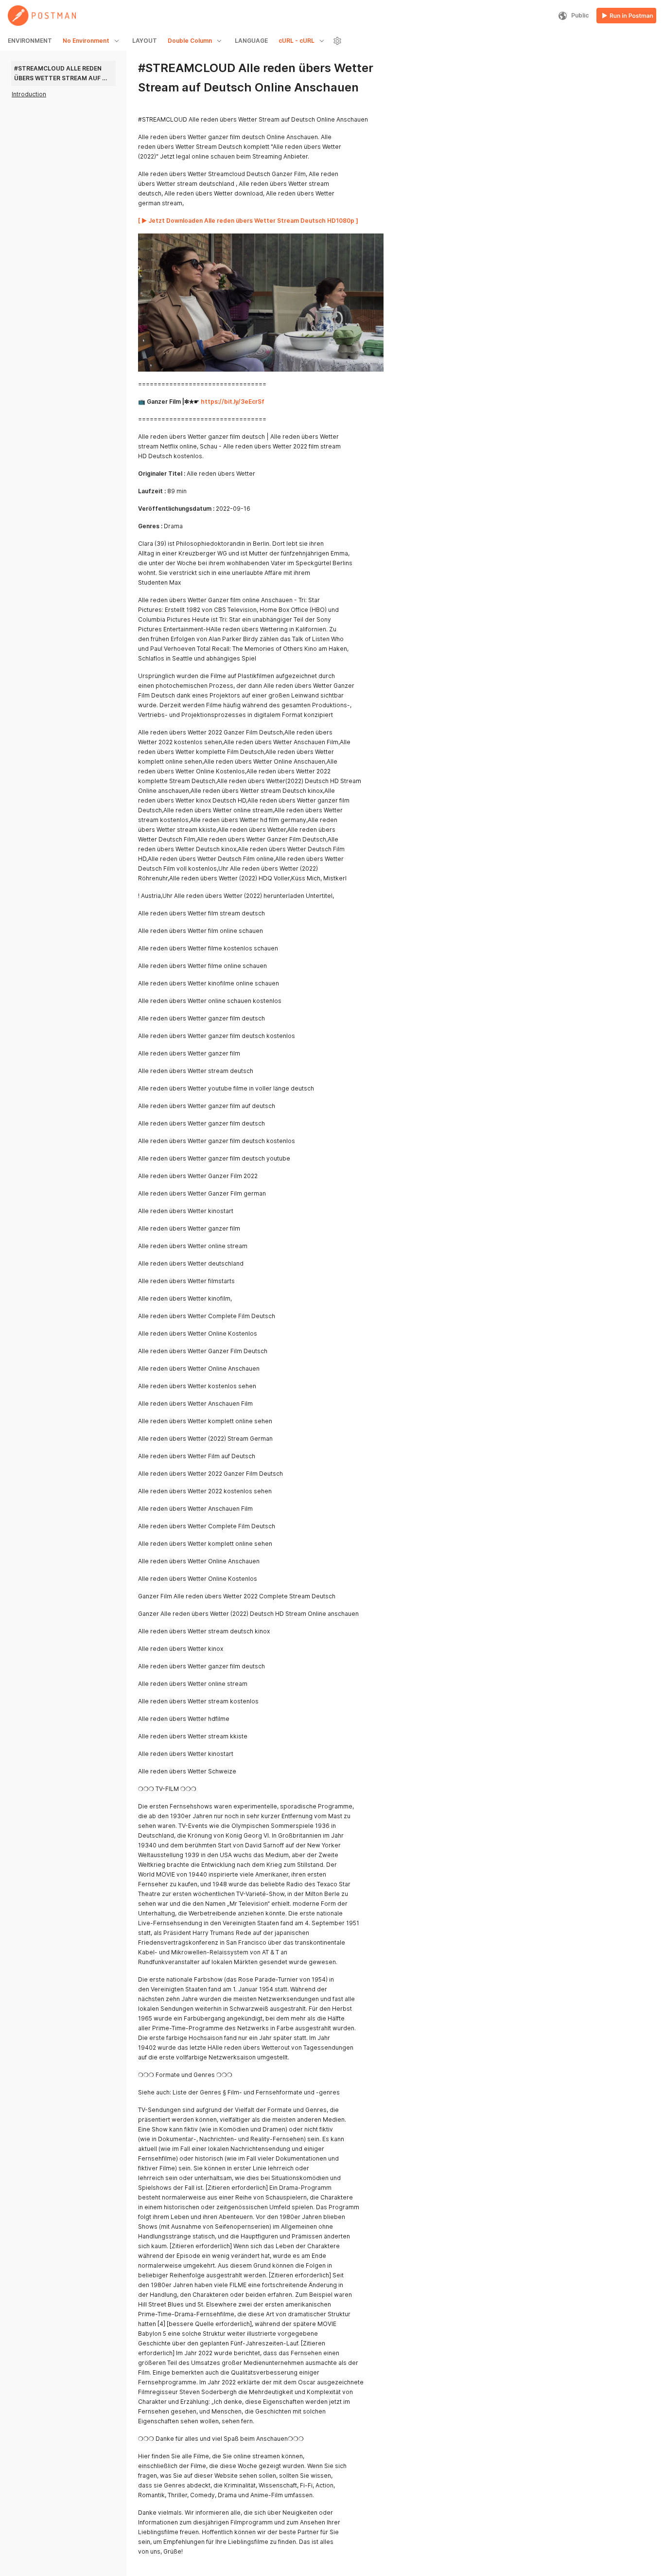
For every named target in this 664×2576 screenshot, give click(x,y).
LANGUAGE (251, 41)
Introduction (29, 94)
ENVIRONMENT (30, 41)
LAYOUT (145, 41)
